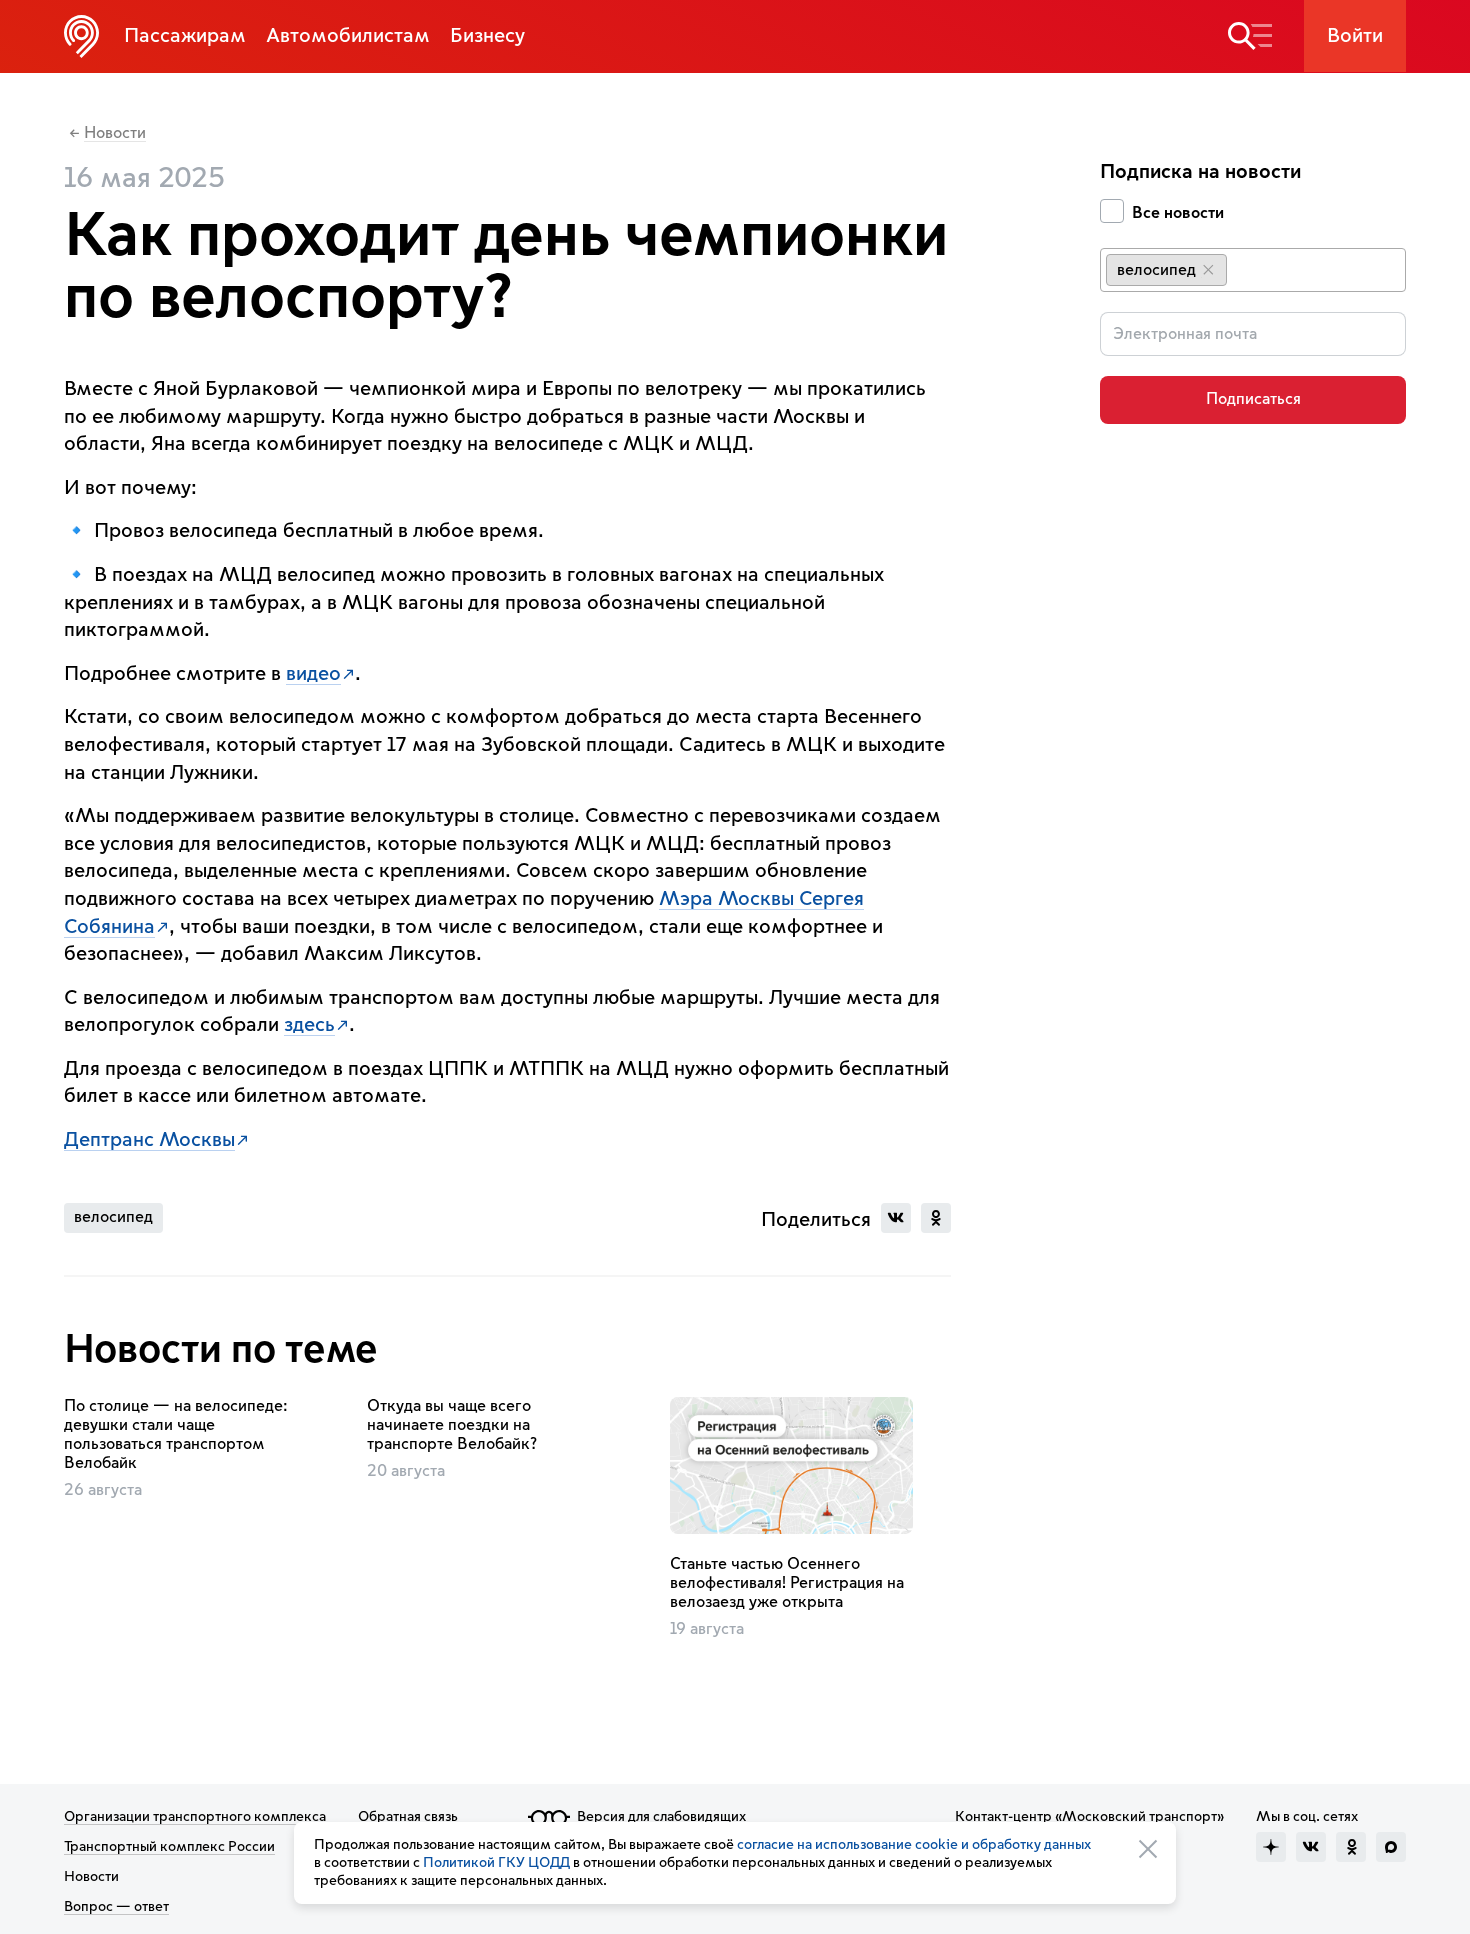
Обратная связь (408, 1817)
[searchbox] (1248, 269)
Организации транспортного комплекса (195, 1817)
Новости (115, 133)
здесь (309, 1025)
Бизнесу (487, 36)
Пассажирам (185, 36)
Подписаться (1253, 399)
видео (313, 674)
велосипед (113, 1217)
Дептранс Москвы (149, 1140)
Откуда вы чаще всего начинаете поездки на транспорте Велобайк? (452, 1425)
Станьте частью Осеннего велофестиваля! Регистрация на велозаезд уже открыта (787, 1583)
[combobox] (1253, 270)
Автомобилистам (348, 36)
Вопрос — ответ (116, 1907)
